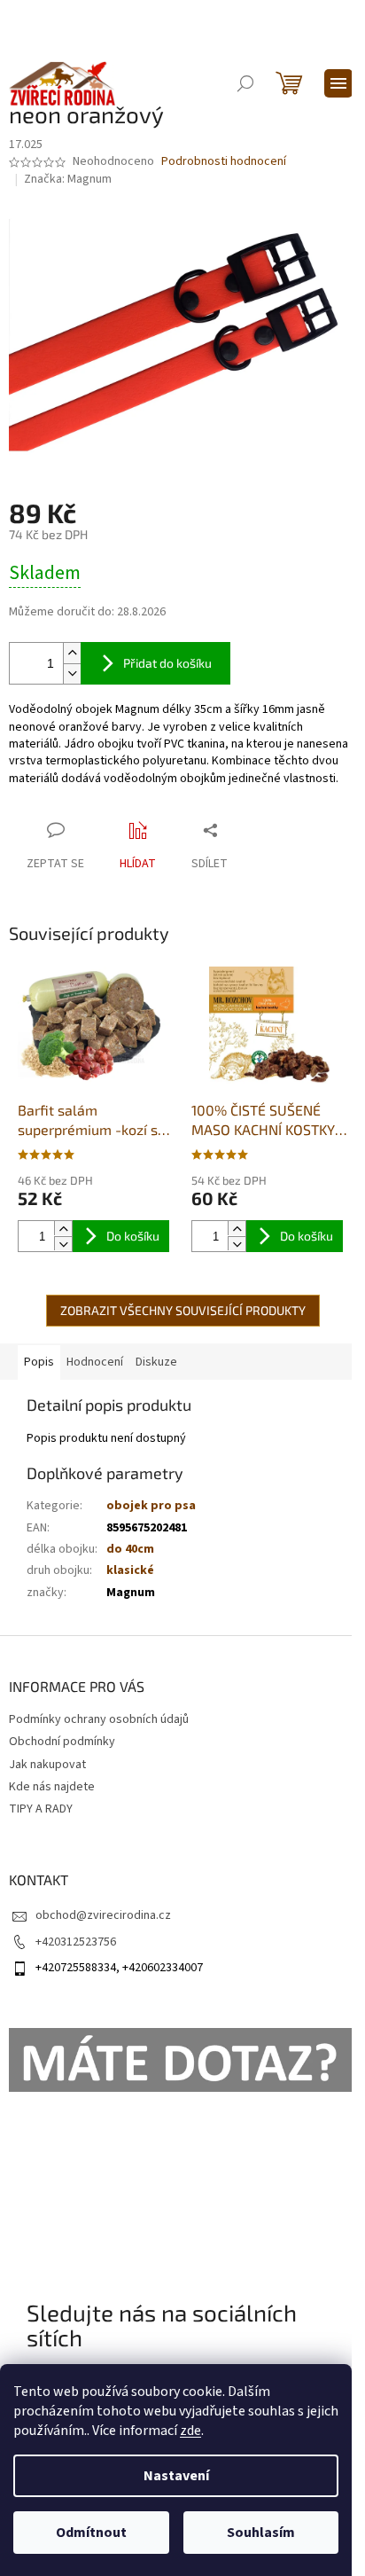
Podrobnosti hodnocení (224, 162)
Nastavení (176, 2476)
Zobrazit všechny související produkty (183, 1310)
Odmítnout (91, 2533)
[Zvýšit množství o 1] (72, 653)
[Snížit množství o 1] (72, 673)
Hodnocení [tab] (95, 1362)
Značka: (68, 179)
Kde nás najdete (52, 1787)
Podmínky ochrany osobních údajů (99, 1719)
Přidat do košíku (167, 663)
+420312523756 (76, 1942)
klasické (130, 1570)
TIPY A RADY (41, 1809)
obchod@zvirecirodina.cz (103, 1915)
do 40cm (130, 1549)
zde (190, 2431)
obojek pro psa (151, 1506)
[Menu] (338, 83)
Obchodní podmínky (62, 1742)
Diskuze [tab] (156, 1362)
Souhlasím (261, 2533)
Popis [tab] (39, 1362)
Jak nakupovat (47, 1765)
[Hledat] (245, 83)
